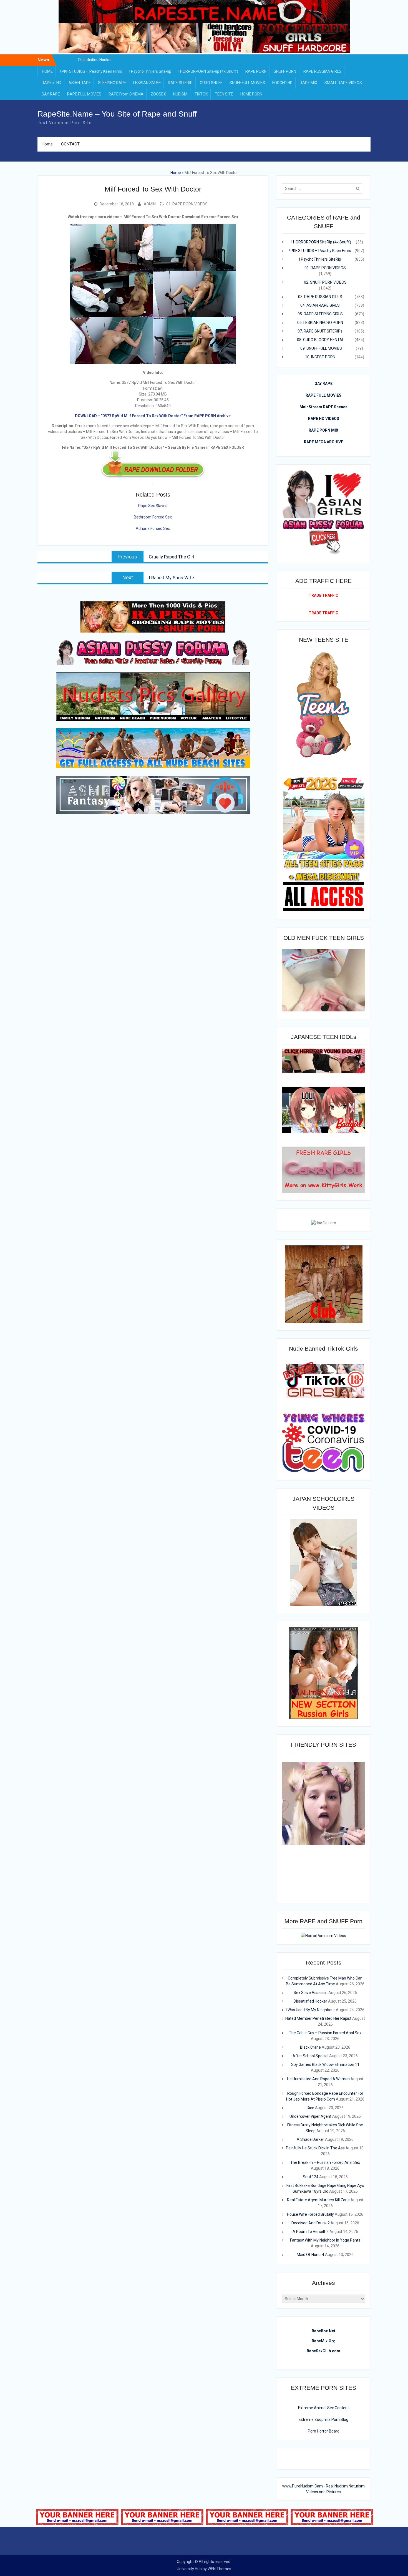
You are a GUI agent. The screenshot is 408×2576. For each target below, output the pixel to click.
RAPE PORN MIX (323, 430)
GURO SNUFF (211, 83)
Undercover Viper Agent (310, 2116)
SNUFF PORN (285, 71)
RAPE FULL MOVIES (84, 94)
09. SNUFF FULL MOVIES (321, 348)
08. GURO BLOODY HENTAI (320, 340)
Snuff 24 (311, 2177)
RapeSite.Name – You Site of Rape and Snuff (117, 114)
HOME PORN (251, 94)
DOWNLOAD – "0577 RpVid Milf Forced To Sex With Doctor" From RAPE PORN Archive (153, 416)
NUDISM (180, 94)
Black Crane (310, 2047)
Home (47, 144)
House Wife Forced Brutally (310, 2214)
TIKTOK (201, 94)
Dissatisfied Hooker (310, 2001)
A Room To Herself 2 (311, 2232)
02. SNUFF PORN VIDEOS (325, 282)
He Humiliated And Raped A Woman (318, 2079)
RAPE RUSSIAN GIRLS (322, 71)
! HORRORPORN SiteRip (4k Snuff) (208, 71)
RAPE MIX (308, 83)
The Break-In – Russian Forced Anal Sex (325, 2162)
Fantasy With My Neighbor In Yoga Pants (325, 2240)
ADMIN (150, 204)
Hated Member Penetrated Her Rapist (318, 2018)
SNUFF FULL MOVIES (247, 83)
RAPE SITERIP (180, 83)
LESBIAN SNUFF (147, 83)
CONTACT (70, 144)
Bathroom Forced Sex (153, 517)
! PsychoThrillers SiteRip (150, 71)
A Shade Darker (310, 2139)
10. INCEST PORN (320, 357)
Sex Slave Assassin (95, 60)
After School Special (310, 2056)
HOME (47, 71)
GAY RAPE (51, 94)
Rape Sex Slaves (153, 506)
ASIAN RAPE (80, 83)
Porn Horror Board (324, 2431)
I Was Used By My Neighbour (310, 2010)
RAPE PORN (256, 71)
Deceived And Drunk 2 (311, 2223)
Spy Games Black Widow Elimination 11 (325, 2064)
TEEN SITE (224, 94)
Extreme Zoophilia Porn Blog (323, 2419)
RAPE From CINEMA (126, 94)
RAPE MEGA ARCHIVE (323, 442)
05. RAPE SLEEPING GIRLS (320, 314)
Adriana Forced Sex (153, 528)
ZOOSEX (158, 94)
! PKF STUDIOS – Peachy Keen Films (91, 71)
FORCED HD (282, 83)
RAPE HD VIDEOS (324, 419)
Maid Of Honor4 (310, 2255)
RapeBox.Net (323, 2331)
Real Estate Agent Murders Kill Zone (318, 2200)
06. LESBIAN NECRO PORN (320, 323)
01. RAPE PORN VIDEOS (187, 204)
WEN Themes (219, 2569)
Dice (310, 2108)
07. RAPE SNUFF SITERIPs (320, 331)
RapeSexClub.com (323, 2351)
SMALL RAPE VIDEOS (343, 83)
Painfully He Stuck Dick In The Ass (315, 2148)
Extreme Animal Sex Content (323, 2408)
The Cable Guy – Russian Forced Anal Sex (325, 2033)
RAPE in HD (51, 83)
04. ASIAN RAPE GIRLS (320, 305)
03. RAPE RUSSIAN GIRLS (320, 297)
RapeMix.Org (324, 2341)
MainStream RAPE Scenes (323, 407)
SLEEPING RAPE (112, 83)
